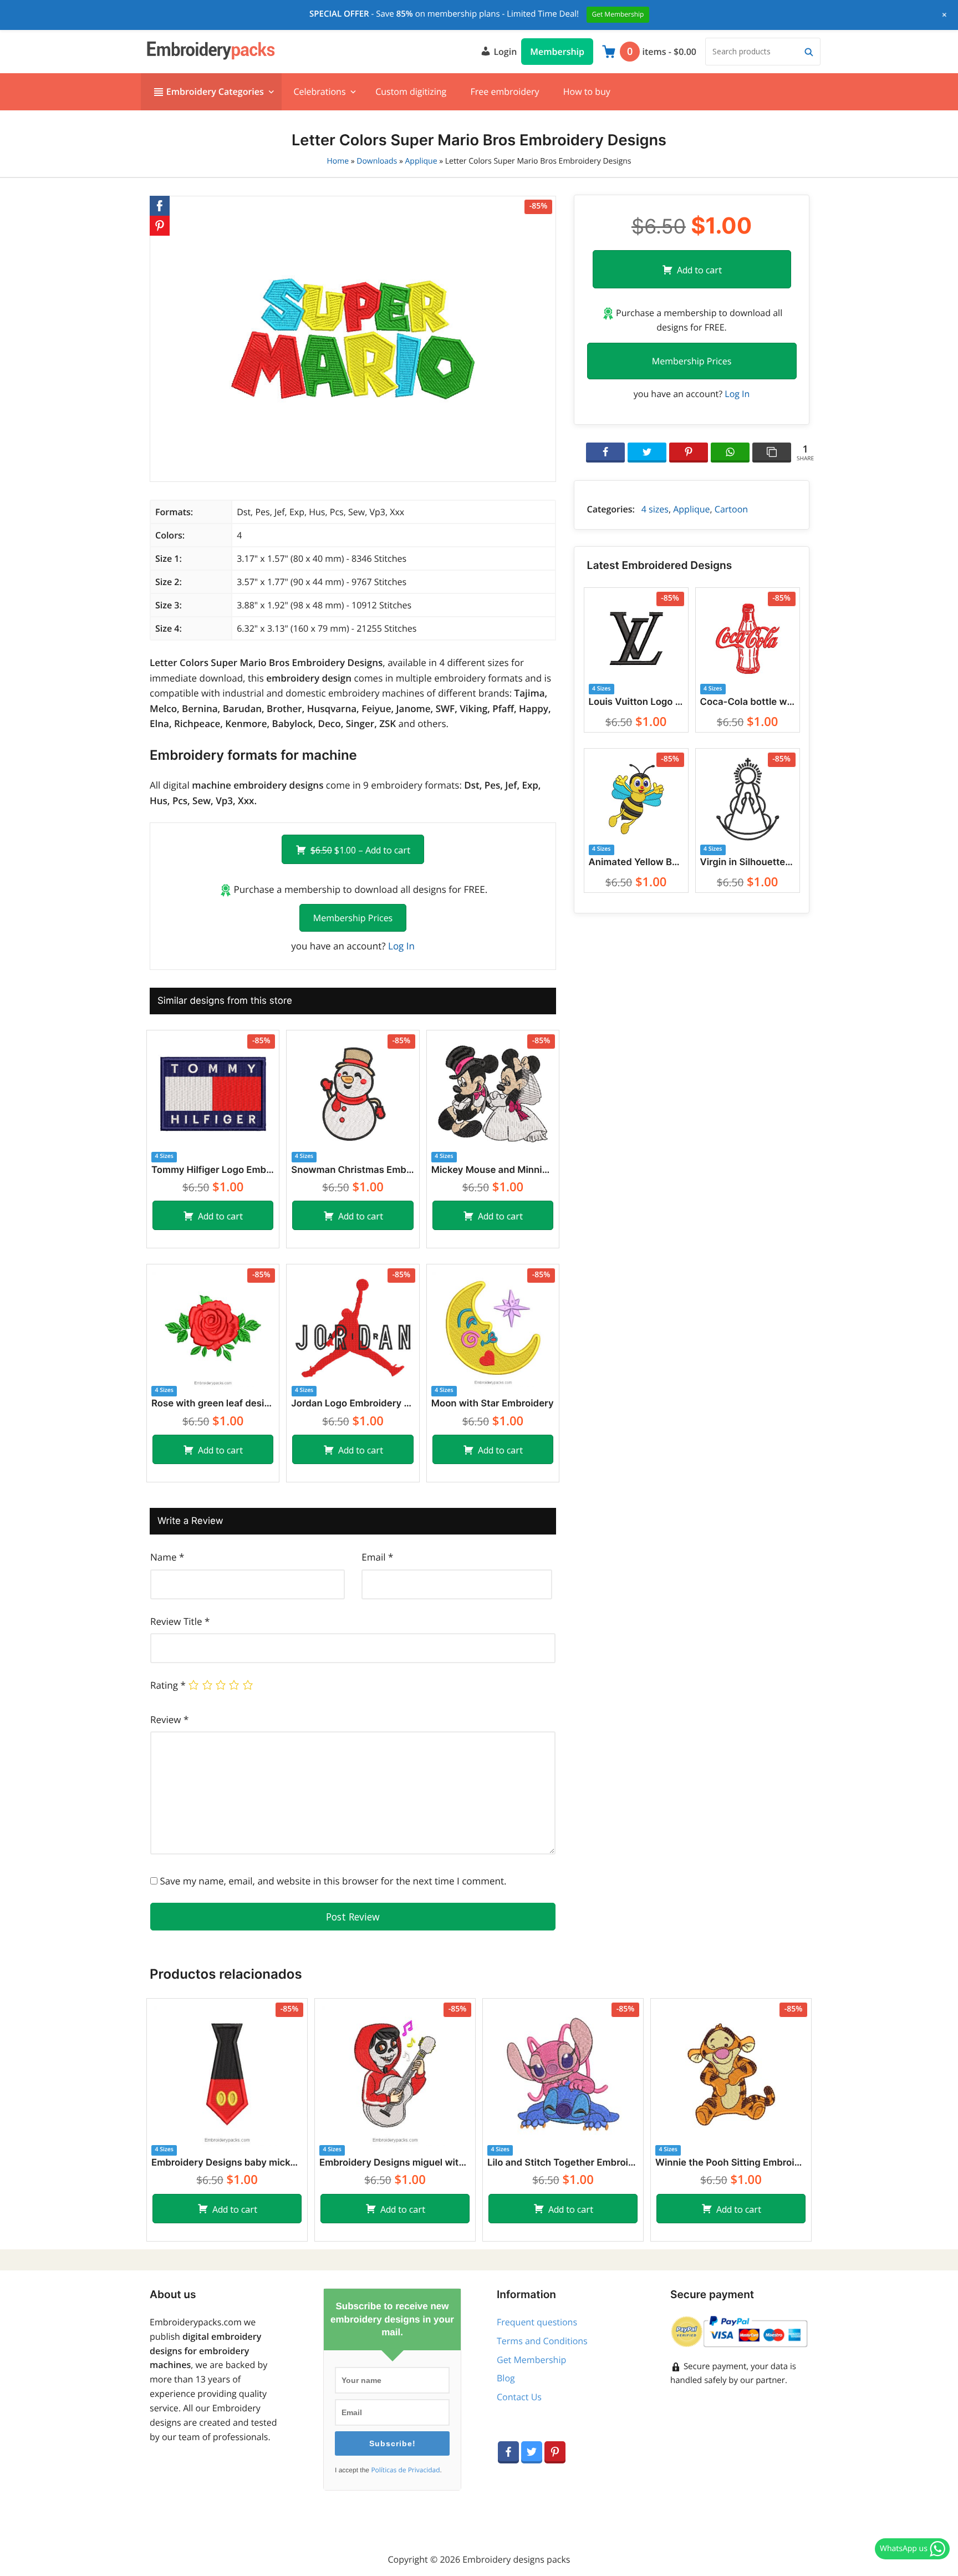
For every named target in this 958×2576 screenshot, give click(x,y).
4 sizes (655, 509)
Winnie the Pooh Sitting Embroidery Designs (731, 2163)
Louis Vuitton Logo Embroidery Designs (636, 702)
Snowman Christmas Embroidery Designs (353, 1170)
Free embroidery (505, 92)
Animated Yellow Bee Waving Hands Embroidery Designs (636, 862)
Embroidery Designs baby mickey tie (227, 2163)
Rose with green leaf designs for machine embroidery (213, 1404)
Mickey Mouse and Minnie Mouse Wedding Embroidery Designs (493, 1170)
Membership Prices (353, 918)
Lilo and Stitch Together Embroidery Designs (563, 2163)
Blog (506, 2378)
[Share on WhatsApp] (730, 453)
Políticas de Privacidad (405, 2470)
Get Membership (531, 2360)
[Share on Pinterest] (689, 453)
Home (338, 161)
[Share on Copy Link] (772, 453)
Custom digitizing (411, 92)
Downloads (377, 161)
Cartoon (731, 509)
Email (377, 1557)
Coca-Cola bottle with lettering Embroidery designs (748, 702)
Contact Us (519, 2397)
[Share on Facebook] (605, 453)
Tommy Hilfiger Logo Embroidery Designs (213, 1170)
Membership (557, 52)
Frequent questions (537, 2322)
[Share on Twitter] (647, 453)
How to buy (587, 92)
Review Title (180, 1621)
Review (169, 1719)
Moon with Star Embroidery (493, 1404)
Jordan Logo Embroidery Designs (353, 1404)
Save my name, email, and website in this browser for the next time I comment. (333, 1881)
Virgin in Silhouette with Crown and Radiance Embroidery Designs (748, 862)
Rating (168, 1685)
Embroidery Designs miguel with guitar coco (395, 2163)
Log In (401, 946)
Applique (421, 161)
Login (504, 52)
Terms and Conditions (542, 2341)
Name (167, 1557)
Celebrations (319, 92)
